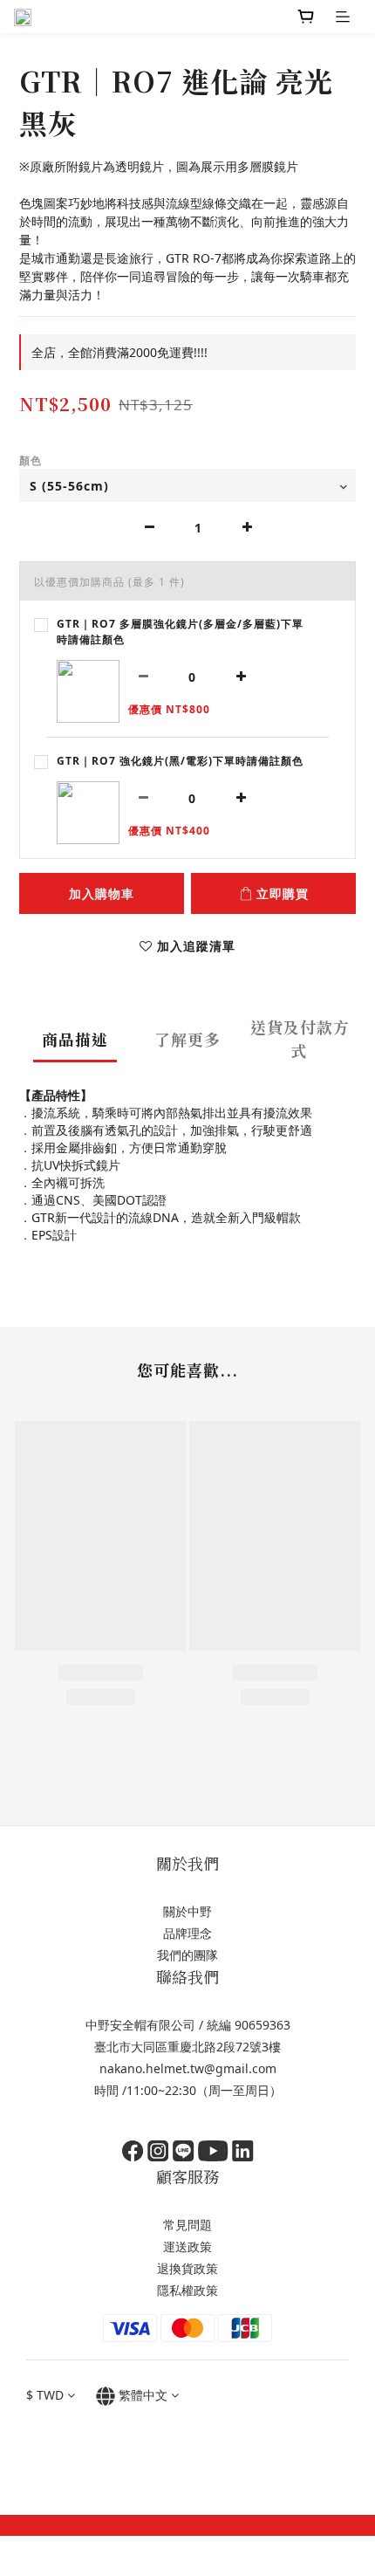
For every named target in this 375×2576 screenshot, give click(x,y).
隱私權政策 (187, 2290)
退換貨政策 (187, 2268)
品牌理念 (187, 1933)
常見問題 (187, 2225)
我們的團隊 (187, 1955)
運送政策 (187, 2246)
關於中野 (187, 1911)
